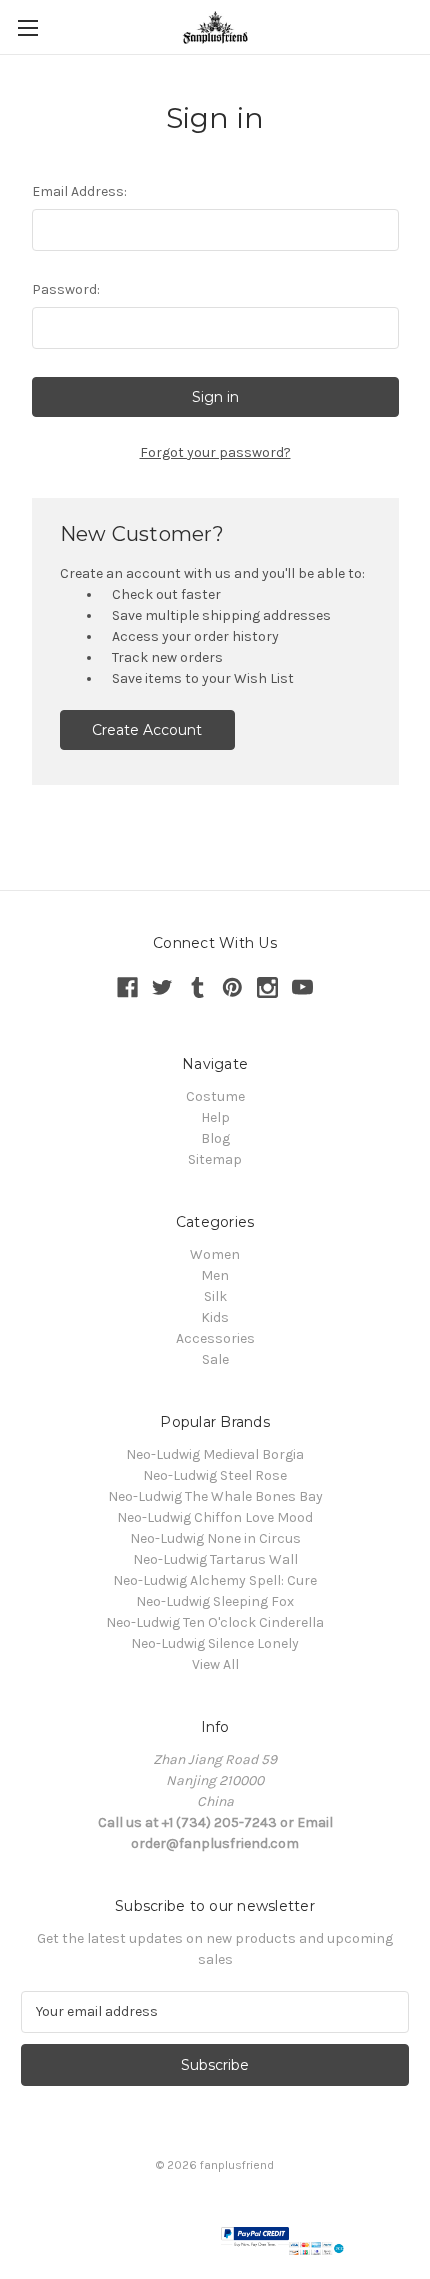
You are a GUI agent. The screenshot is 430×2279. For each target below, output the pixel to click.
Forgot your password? (215, 452)
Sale (215, 1359)
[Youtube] (302, 987)
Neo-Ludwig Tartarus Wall (215, 1559)
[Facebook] (127, 987)
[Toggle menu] (27, 27)
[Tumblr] (197, 987)
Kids (215, 1317)
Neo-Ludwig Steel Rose (215, 1475)
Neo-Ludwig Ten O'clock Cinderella (215, 1622)
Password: (66, 289)
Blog (215, 1138)
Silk (215, 1296)
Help (215, 1117)
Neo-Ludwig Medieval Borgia (215, 1454)
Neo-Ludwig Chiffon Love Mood (215, 1517)
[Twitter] (162, 987)
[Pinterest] (232, 987)
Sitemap (215, 1159)
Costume (215, 1096)
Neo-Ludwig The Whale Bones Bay (215, 1496)
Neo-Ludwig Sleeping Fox (215, 1601)
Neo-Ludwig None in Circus (215, 1538)
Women (215, 1254)
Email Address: (79, 191)
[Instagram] (267, 987)
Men (215, 1275)
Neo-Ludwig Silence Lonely (215, 1643)
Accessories (215, 1338)
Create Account (147, 730)
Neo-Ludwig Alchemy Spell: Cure (215, 1580)
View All (215, 1664)
